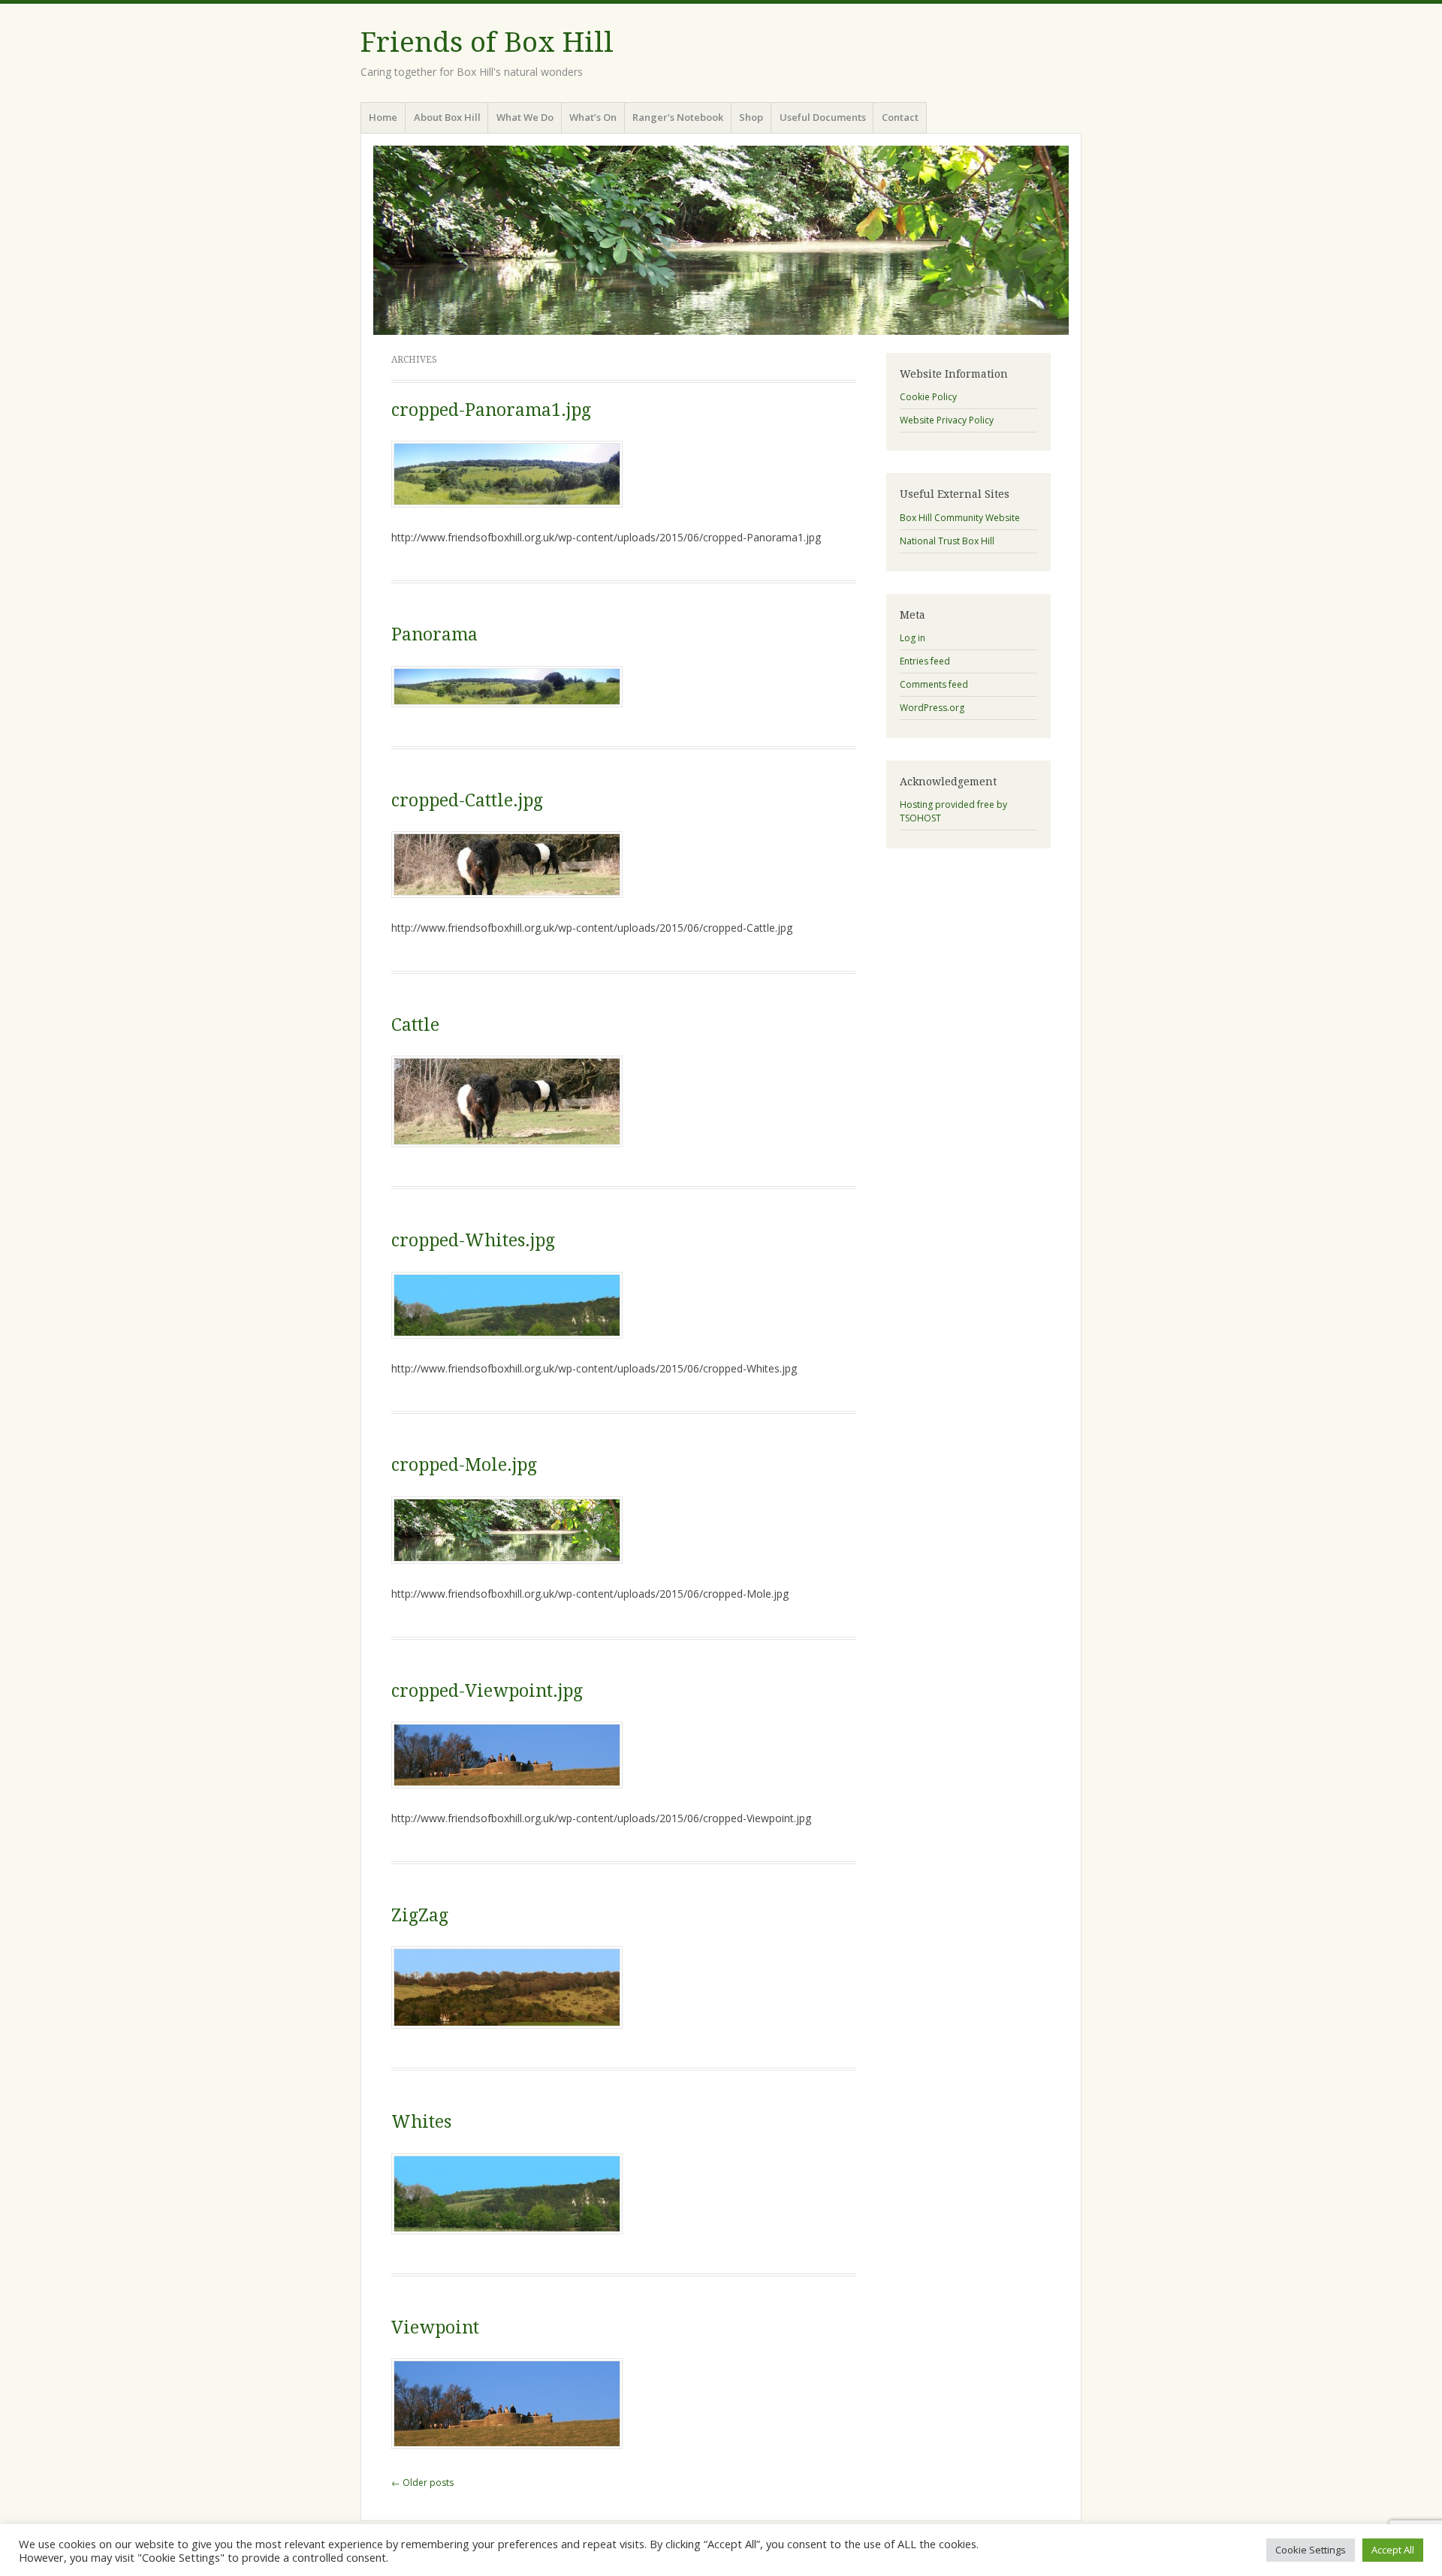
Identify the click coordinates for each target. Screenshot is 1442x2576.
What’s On (593, 117)
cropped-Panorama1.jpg (491, 410)
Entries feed (925, 661)
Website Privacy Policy (947, 420)
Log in (913, 638)
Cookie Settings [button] (1311, 2550)
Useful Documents (823, 117)
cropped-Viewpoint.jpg (487, 1691)
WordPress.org (932, 708)
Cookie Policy (928, 397)
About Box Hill (447, 117)
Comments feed (934, 684)
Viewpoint (435, 2328)
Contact (900, 117)
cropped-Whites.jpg (473, 1241)
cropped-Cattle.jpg (467, 801)
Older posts (422, 2483)
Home (383, 117)
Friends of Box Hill (487, 42)
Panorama (434, 635)
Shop (751, 117)
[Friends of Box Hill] (721, 240)
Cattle (415, 1025)
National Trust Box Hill (947, 541)
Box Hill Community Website (960, 518)
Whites (421, 2122)
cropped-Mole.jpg (464, 1465)
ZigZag (420, 1916)
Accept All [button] (1393, 2550)
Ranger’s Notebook (678, 117)
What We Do (525, 117)
